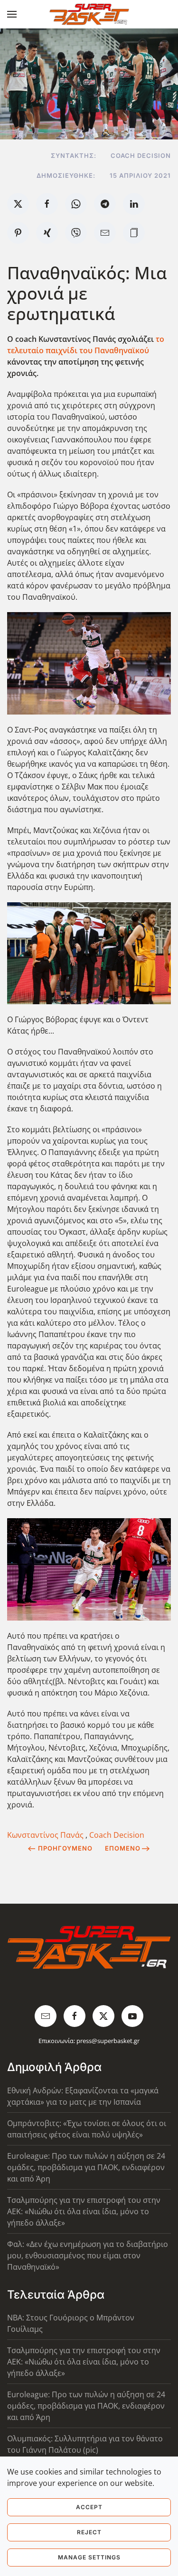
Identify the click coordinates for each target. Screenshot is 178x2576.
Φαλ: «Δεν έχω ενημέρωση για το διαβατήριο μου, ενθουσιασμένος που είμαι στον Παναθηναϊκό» (88, 2255)
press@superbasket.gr (108, 2041)
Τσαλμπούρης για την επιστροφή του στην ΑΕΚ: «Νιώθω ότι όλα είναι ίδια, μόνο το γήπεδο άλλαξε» (84, 2211)
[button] (12, 14)
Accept (89, 2507)
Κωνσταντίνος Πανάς (46, 1835)
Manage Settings (89, 2557)
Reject (89, 2532)
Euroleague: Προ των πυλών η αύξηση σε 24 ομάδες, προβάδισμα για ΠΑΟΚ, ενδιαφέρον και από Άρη (86, 2167)
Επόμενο (123, 1848)
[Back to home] (89, 14)
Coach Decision (117, 1835)
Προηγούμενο (65, 1848)
